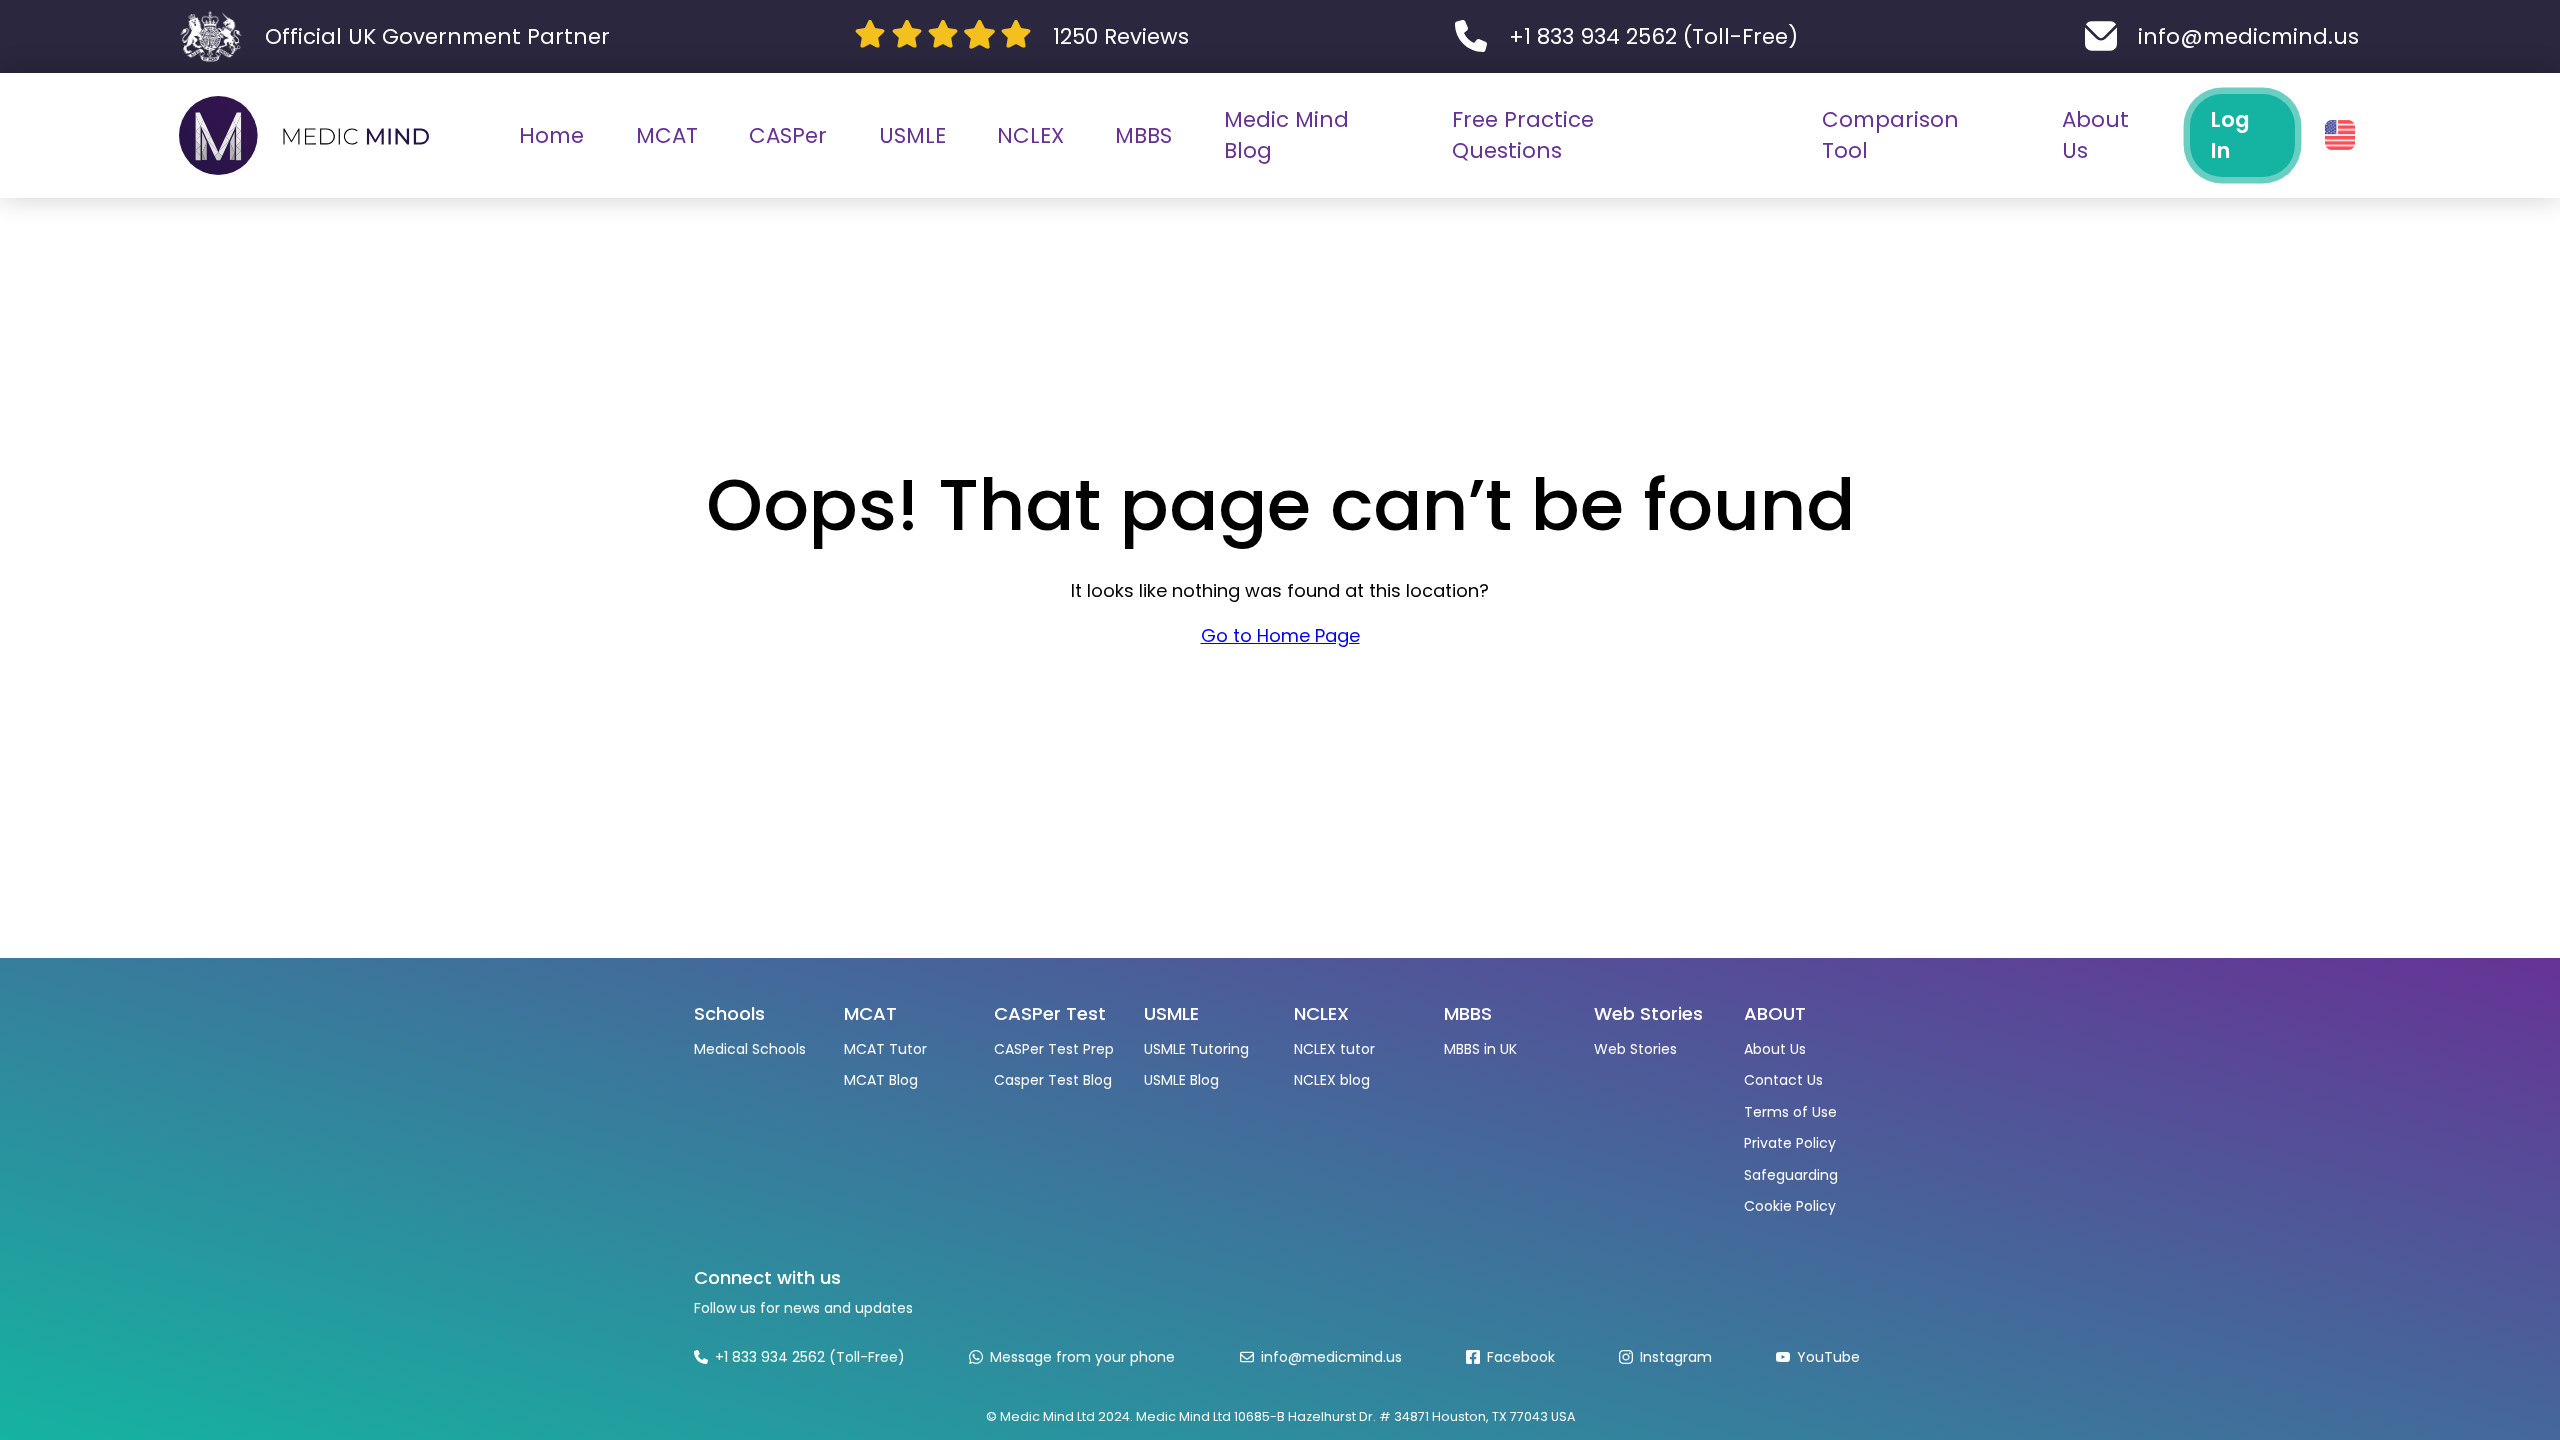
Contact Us (1783, 1080)
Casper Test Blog (1053, 1080)
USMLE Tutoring (1196, 1049)
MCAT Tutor (885, 1049)
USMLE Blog (1181, 1080)
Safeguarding (1791, 1175)
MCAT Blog (881, 1080)
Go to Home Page (1280, 635)
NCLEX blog (1332, 1080)
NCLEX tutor (1334, 1049)
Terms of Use (1790, 1112)
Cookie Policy (1790, 1206)
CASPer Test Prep (1054, 1049)
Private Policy (1790, 1143)
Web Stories (1635, 1049)
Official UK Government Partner (437, 36)
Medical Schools (750, 1049)
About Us (1775, 1049)
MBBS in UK (1480, 1049)
